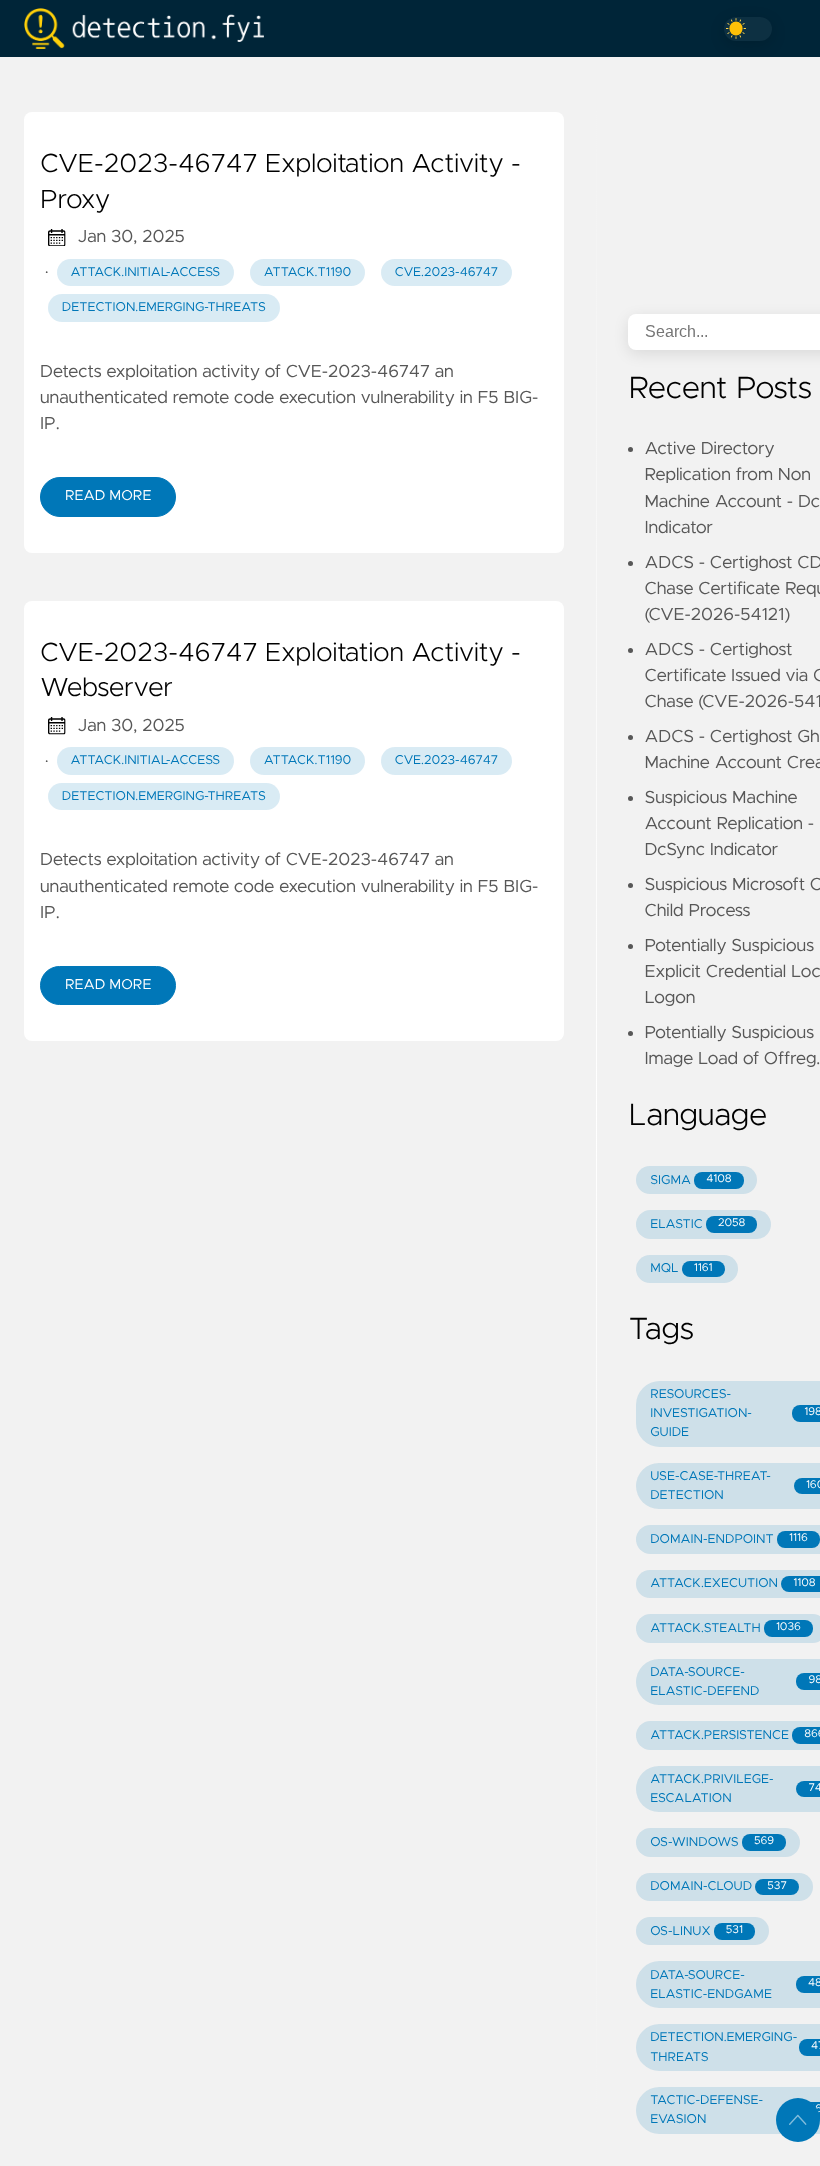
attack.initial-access (146, 272)
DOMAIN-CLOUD (718, 1886)
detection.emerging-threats (164, 307)
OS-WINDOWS (712, 1842)
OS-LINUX (696, 1931)
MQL (681, 1268)
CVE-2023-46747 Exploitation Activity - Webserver (280, 672)
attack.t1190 (307, 272)
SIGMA (690, 1180)
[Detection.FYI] (152, 28)
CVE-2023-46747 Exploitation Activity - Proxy (280, 183)
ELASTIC (697, 1224)
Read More (108, 496)
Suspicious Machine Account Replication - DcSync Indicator (729, 824)
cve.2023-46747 (446, 272)
